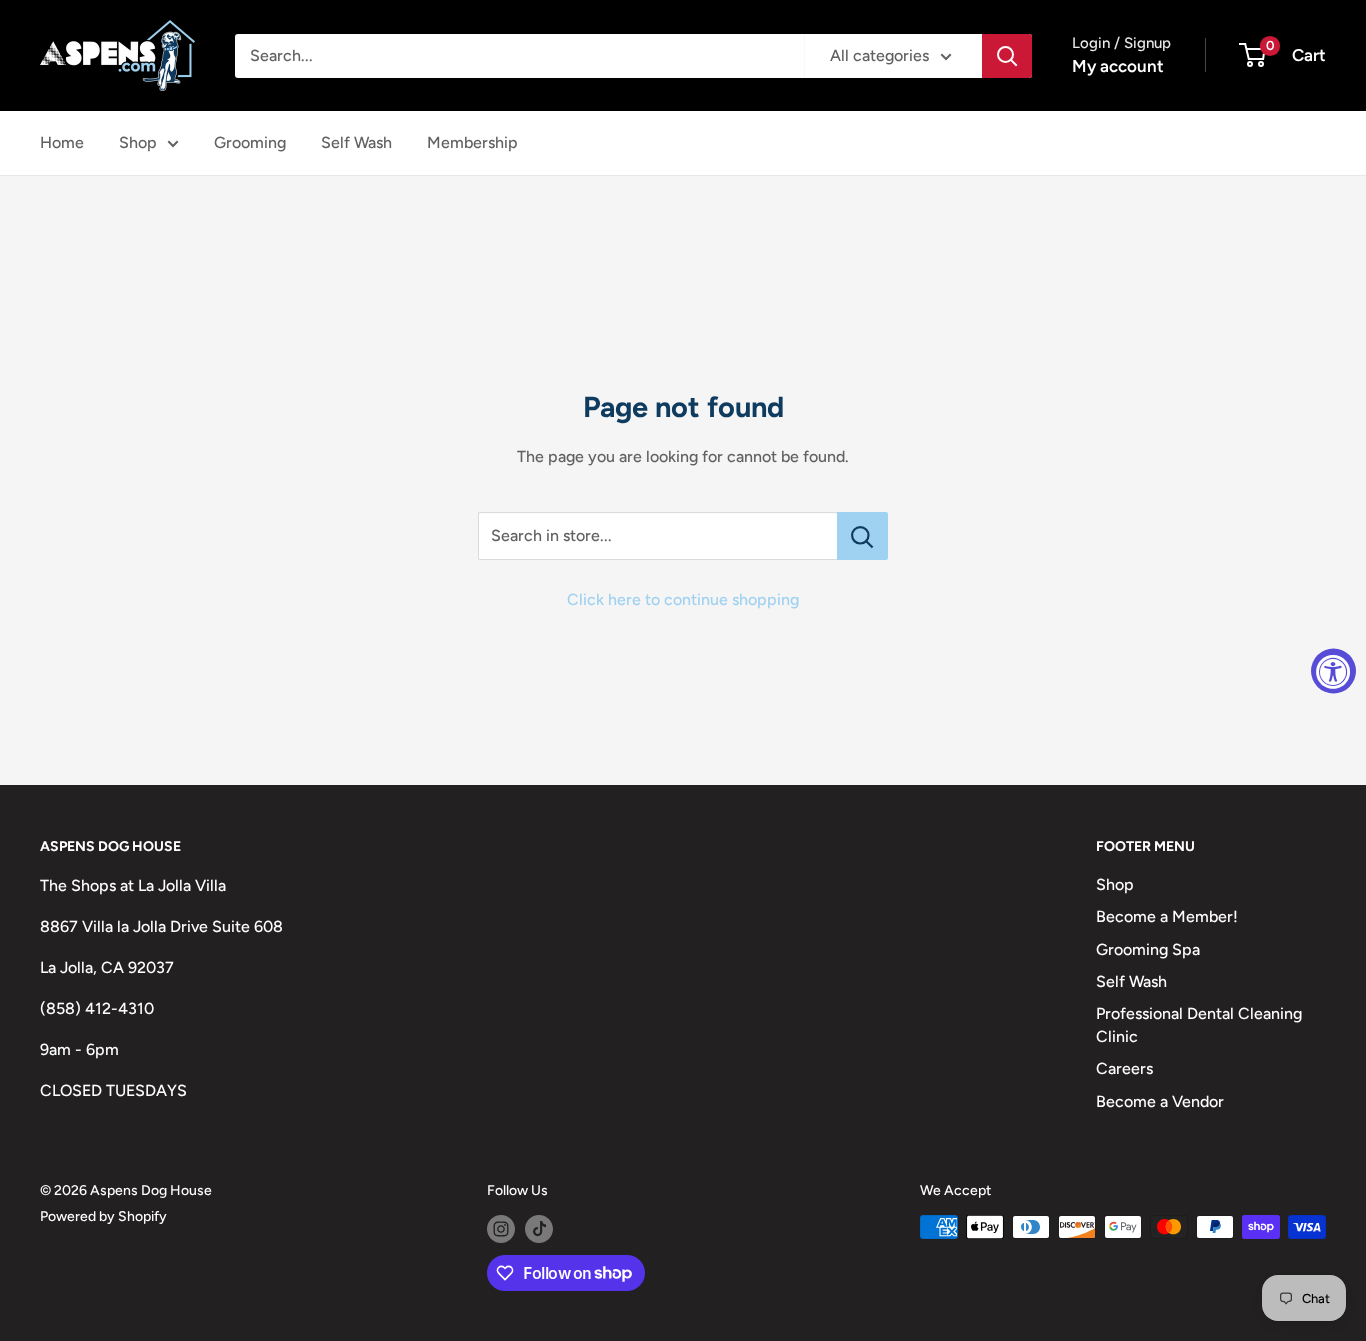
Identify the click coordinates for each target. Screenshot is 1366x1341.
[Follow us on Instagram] (501, 1229)
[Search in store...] (862, 536)
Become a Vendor (1160, 1101)
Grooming (250, 142)
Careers (1124, 1068)
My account (1118, 66)
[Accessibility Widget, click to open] (1333, 670)
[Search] (1007, 56)
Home (62, 142)
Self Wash (356, 142)
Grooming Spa (1148, 949)
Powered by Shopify (103, 1216)
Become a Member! (1167, 916)
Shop (138, 142)
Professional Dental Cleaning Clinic (1199, 1024)
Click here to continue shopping (683, 599)
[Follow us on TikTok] (539, 1229)
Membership (472, 142)
